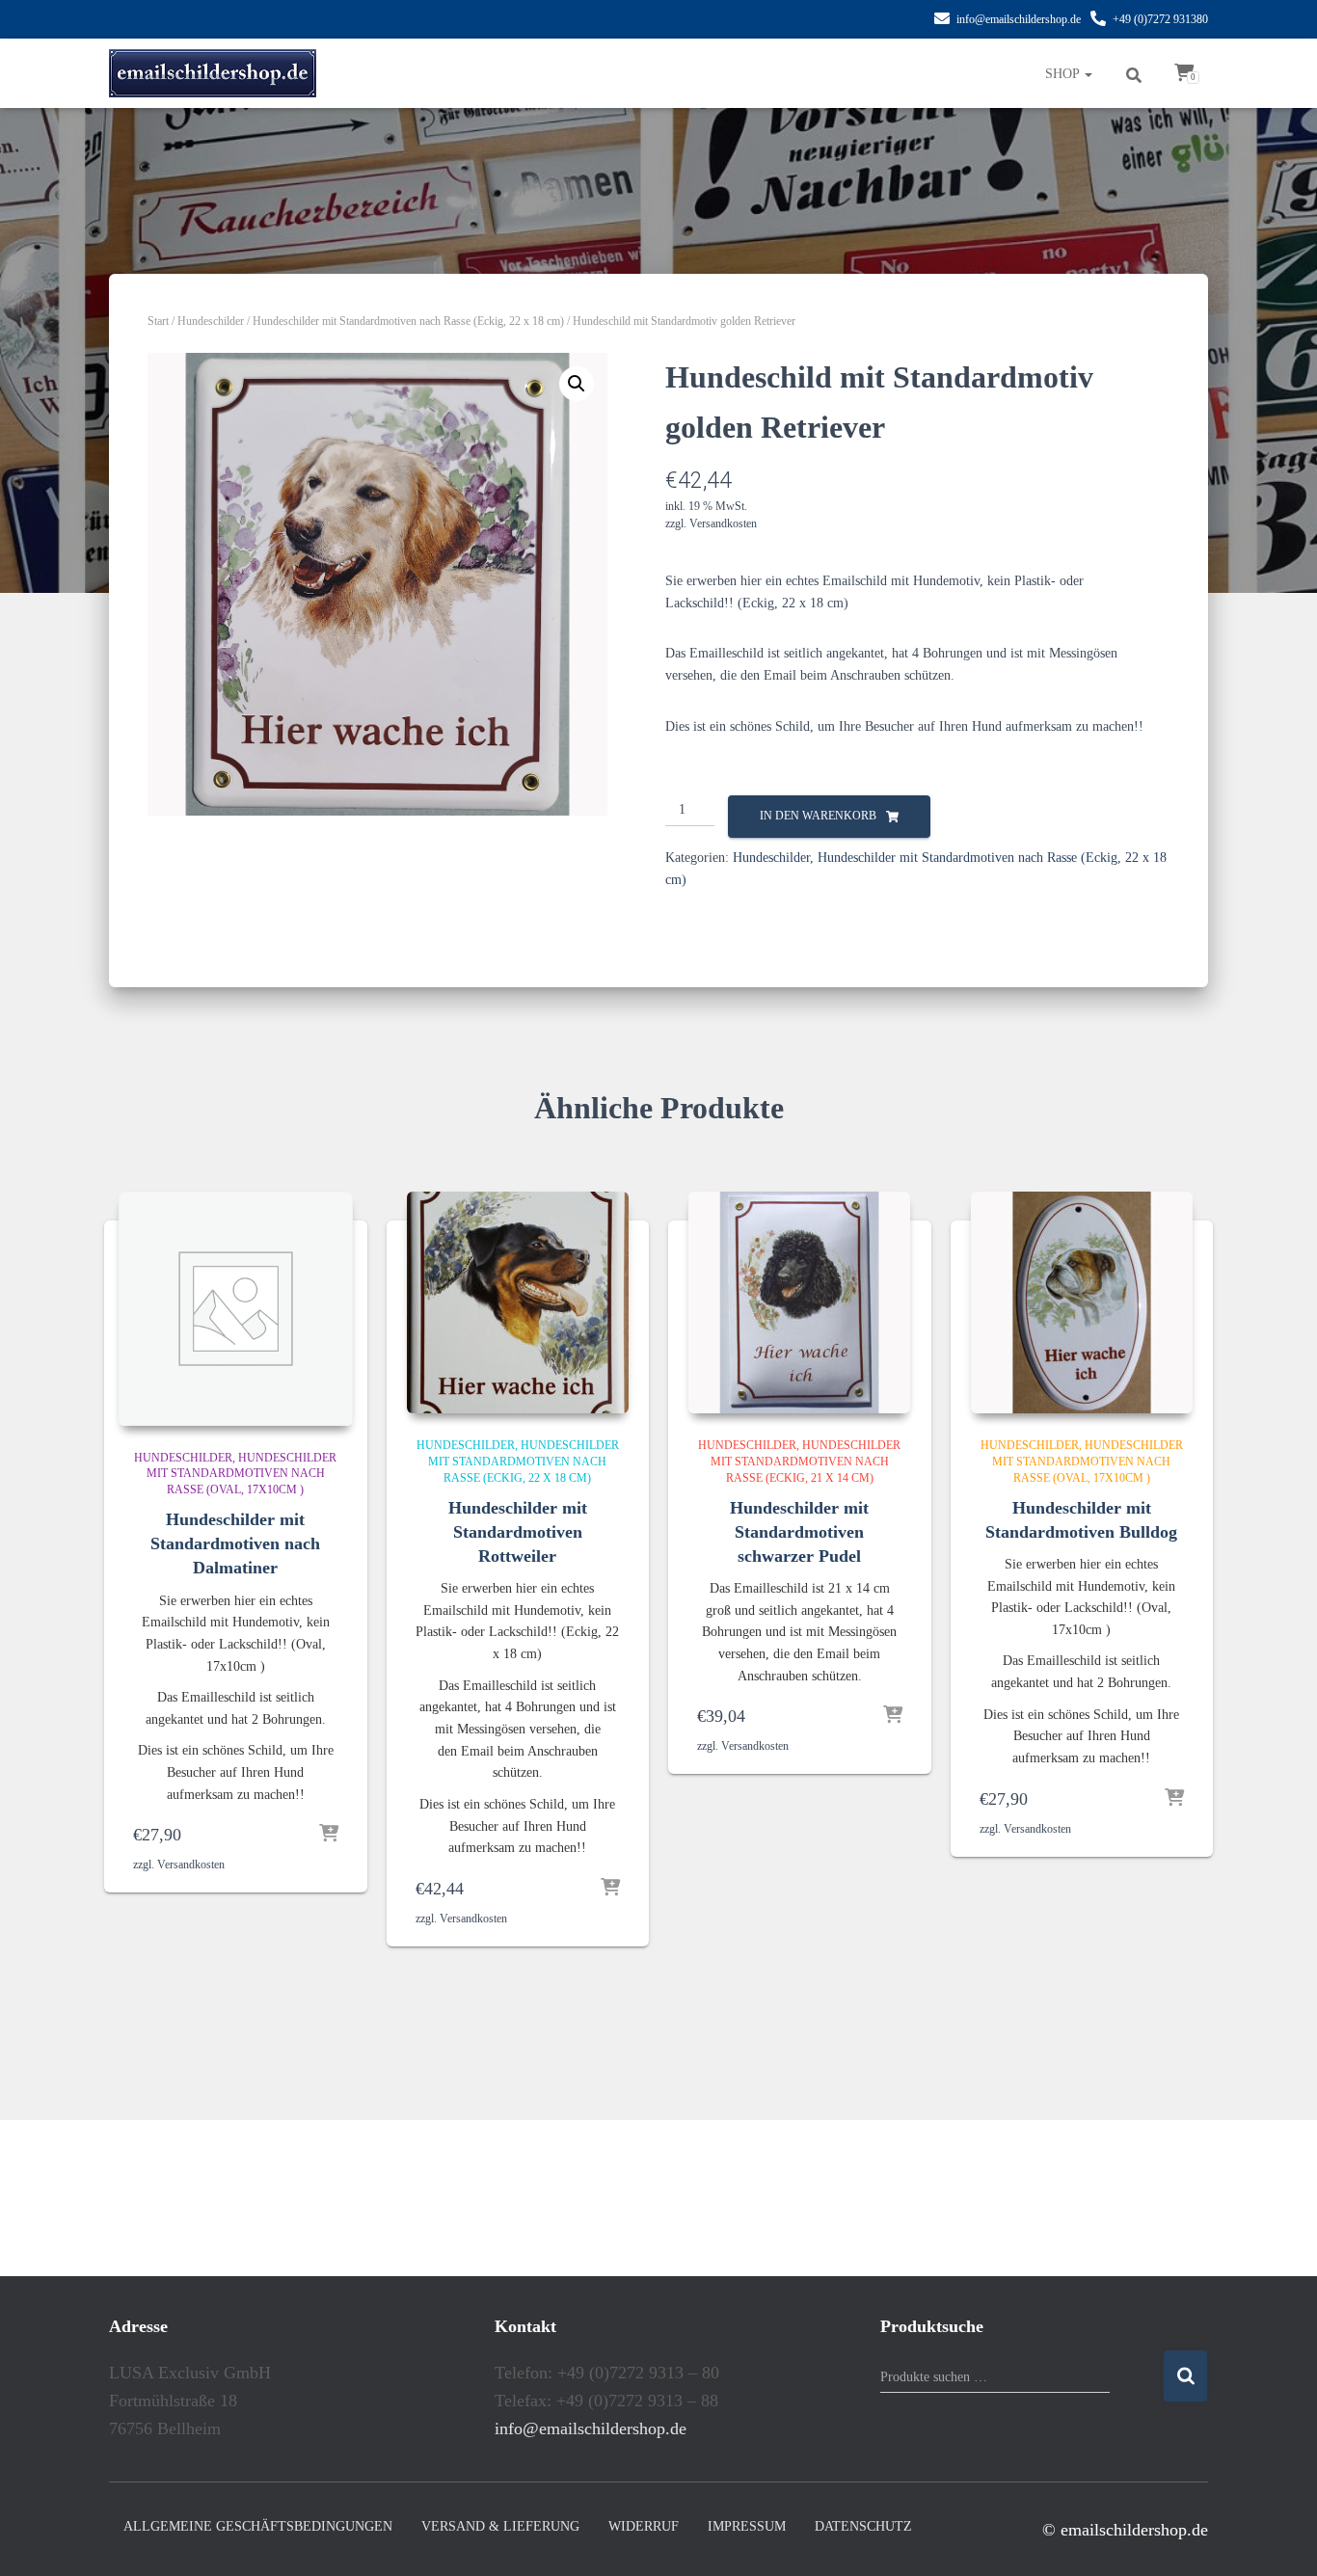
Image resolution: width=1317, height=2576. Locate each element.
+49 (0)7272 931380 (1160, 19)
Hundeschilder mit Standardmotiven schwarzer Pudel (799, 1532)
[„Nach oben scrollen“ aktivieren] (1279, 2537)
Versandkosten (723, 523)
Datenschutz (863, 2526)
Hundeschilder (211, 321)
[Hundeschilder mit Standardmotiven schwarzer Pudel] (799, 1302)
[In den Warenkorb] (329, 1835)
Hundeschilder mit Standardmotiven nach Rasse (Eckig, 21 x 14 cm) (806, 1462)
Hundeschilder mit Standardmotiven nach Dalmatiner (235, 1543)
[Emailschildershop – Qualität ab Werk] (213, 73)
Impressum (747, 2526)
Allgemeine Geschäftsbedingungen (258, 2526)
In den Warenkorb (818, 816)
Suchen (1185, 2376)
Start (158, 321)
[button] (577, 384)
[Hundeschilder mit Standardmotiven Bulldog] (1082, 1302)
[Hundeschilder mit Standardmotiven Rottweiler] (518, 1302)
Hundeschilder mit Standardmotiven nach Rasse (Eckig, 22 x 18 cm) (408, 321)
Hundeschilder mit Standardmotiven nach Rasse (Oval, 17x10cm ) (242, 1474)
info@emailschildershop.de (1019, 19)
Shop (1064, 74)
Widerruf (644, 2526)
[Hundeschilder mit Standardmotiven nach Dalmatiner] (236, 1309)
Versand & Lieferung (500, 2526)
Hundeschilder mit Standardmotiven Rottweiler (518, 1532)
